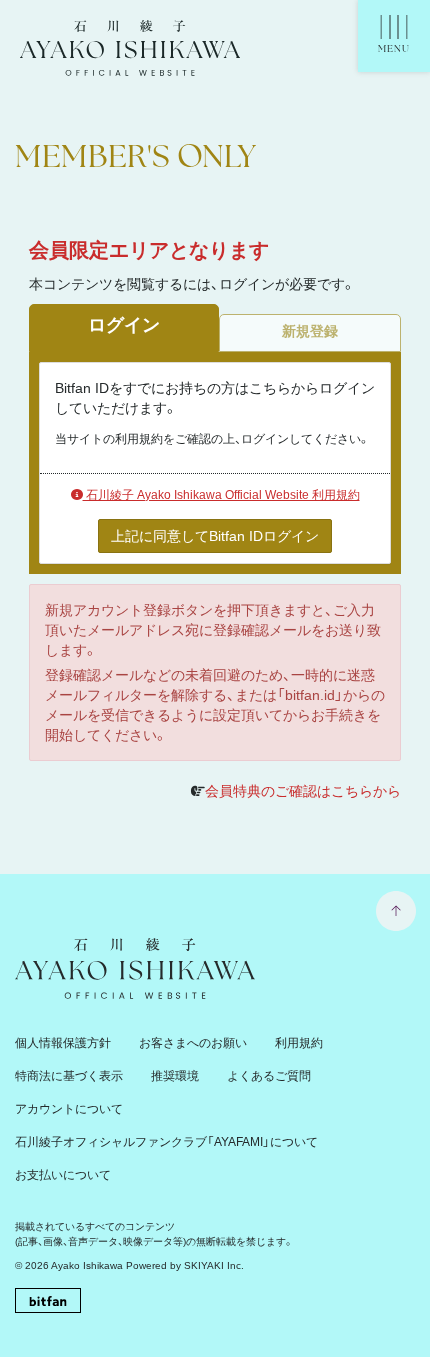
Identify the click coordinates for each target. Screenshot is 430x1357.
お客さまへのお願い (193, 1043)
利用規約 (299, 1043)
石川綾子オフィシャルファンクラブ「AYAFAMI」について (166, 1142)
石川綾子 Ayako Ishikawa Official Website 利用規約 (221, 495)
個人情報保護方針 (63, 1043)
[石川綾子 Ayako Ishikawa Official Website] (130, 63)
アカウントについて (69, 1109)
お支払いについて (63, 1175)
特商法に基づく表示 (69, 1076)
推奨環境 (175, 1076)
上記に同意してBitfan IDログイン (215, 536)
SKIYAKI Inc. (214, 1265)
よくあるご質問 (269, 1076)
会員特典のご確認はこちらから (303, 791)
